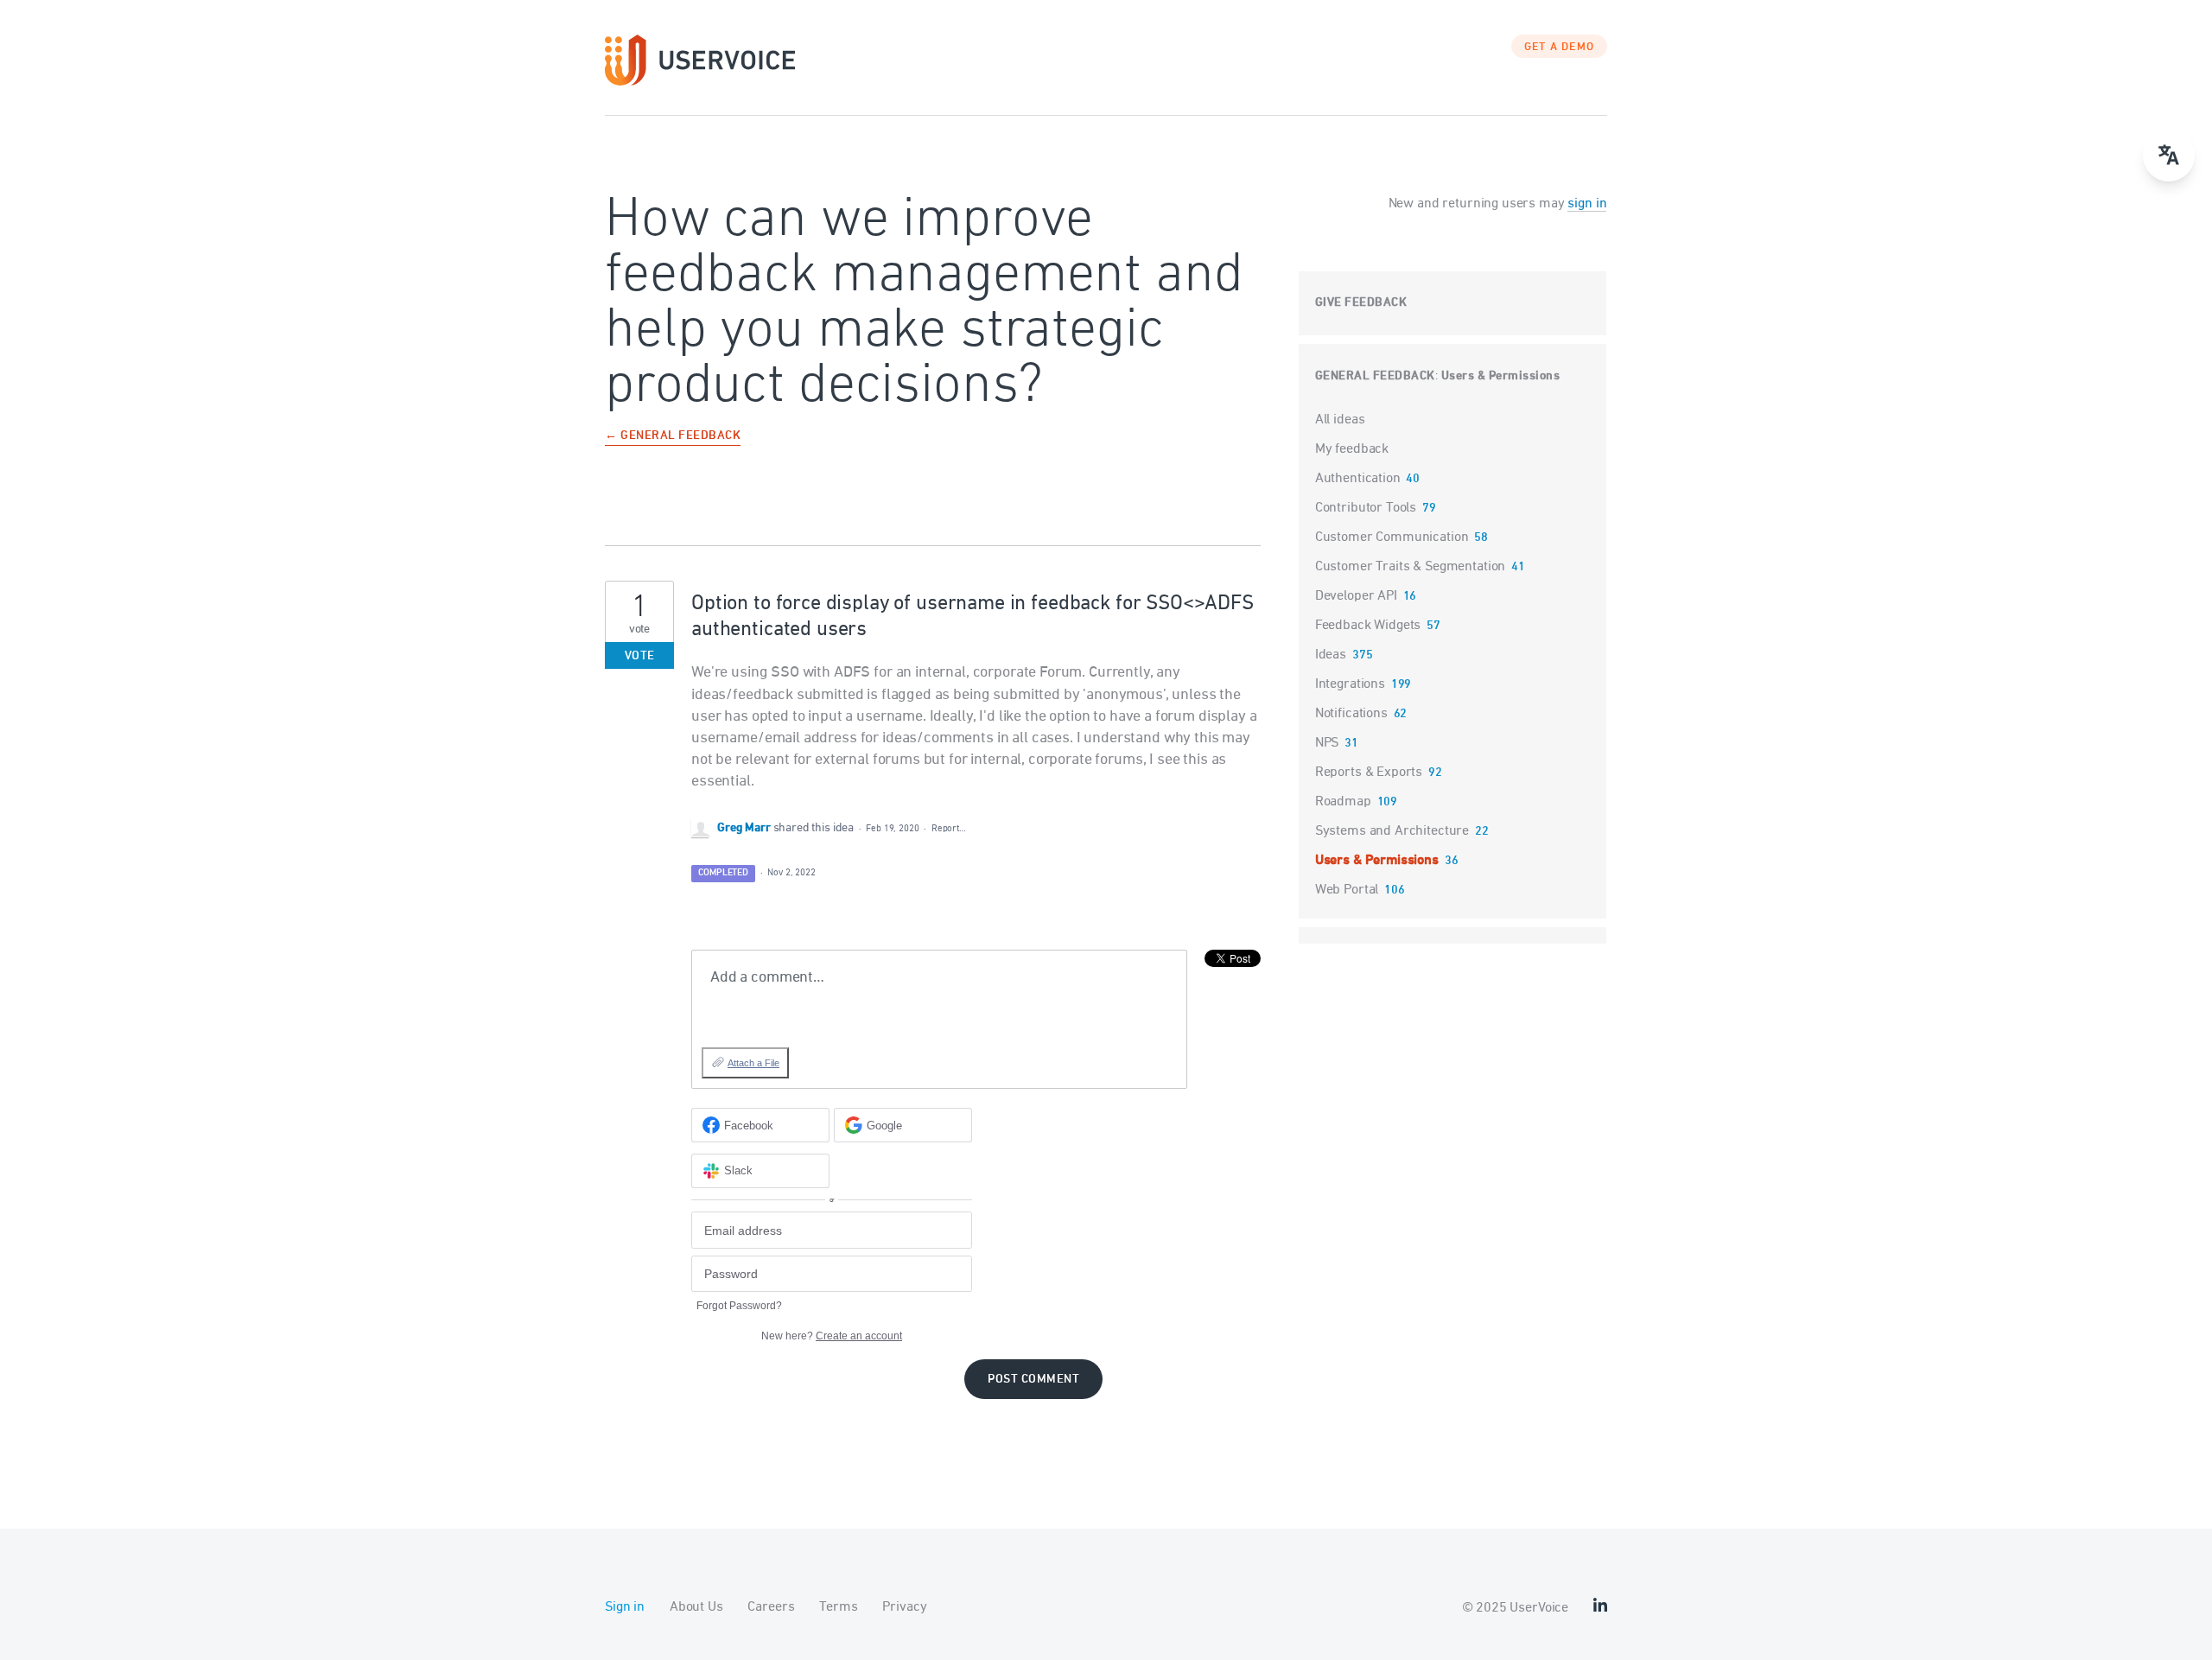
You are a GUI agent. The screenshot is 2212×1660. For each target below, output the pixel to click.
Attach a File (753, 1063)
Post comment (1033, 1380)
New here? (832, 1336)
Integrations (1350, 684)
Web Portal (1347, 890)
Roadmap (1343, 802)
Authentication (1358, 479)
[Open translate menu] (2169, 156)
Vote (640, 656)
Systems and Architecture (1392, 831)
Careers (771, 1607)
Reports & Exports (1369, 773)
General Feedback (1375, 376)
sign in (1587, 204)
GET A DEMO (1560, 48)
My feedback (1352, 449)
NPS (1327, 743)
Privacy (904, 1607)
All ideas (1340, 420)
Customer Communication (1392, 537)
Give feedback (1361, 303)
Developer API (1356, 596)
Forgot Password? (739, 1306)
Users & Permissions (1501, 376)
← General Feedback (673, 437)
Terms (838, 1607)
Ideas (1331, 655)
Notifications (1351, 714)
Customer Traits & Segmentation (1411, 567)
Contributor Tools (1366, 508)
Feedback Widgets (1368, 626)
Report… (949, 828)
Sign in (625, 1607)
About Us (696, 1607)
